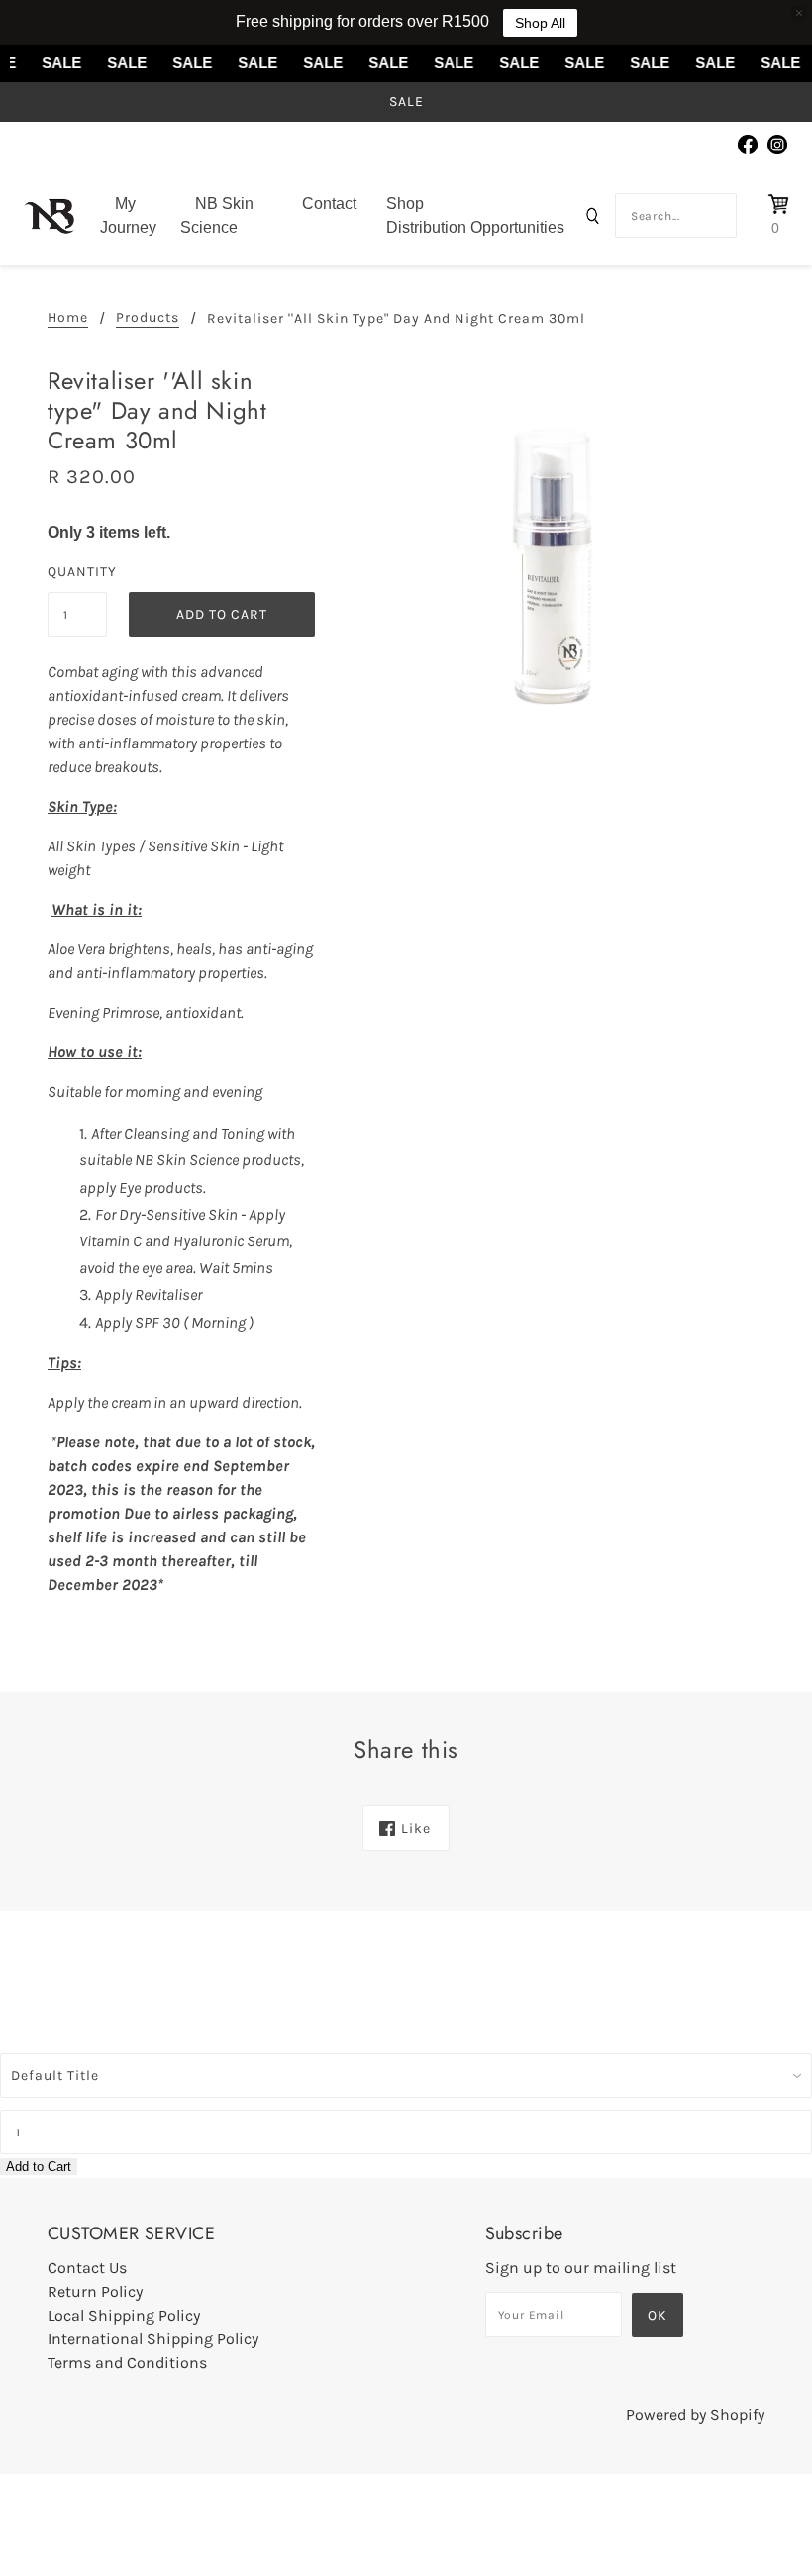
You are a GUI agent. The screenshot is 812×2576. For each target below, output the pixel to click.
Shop (405, 203)
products (148, 318)
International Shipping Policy (153, 2339)
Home (68, 318)
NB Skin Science (217, 215)
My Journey (128, 215)
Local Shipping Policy (124, 2315)
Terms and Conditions (127, 2363)
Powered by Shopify (695, 2414)
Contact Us (87, 2268)
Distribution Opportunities (475, 227)
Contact (329, 203)
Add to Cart (39, 2167)
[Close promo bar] (799, 13)
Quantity (77, 572)
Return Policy (95, 2291)
